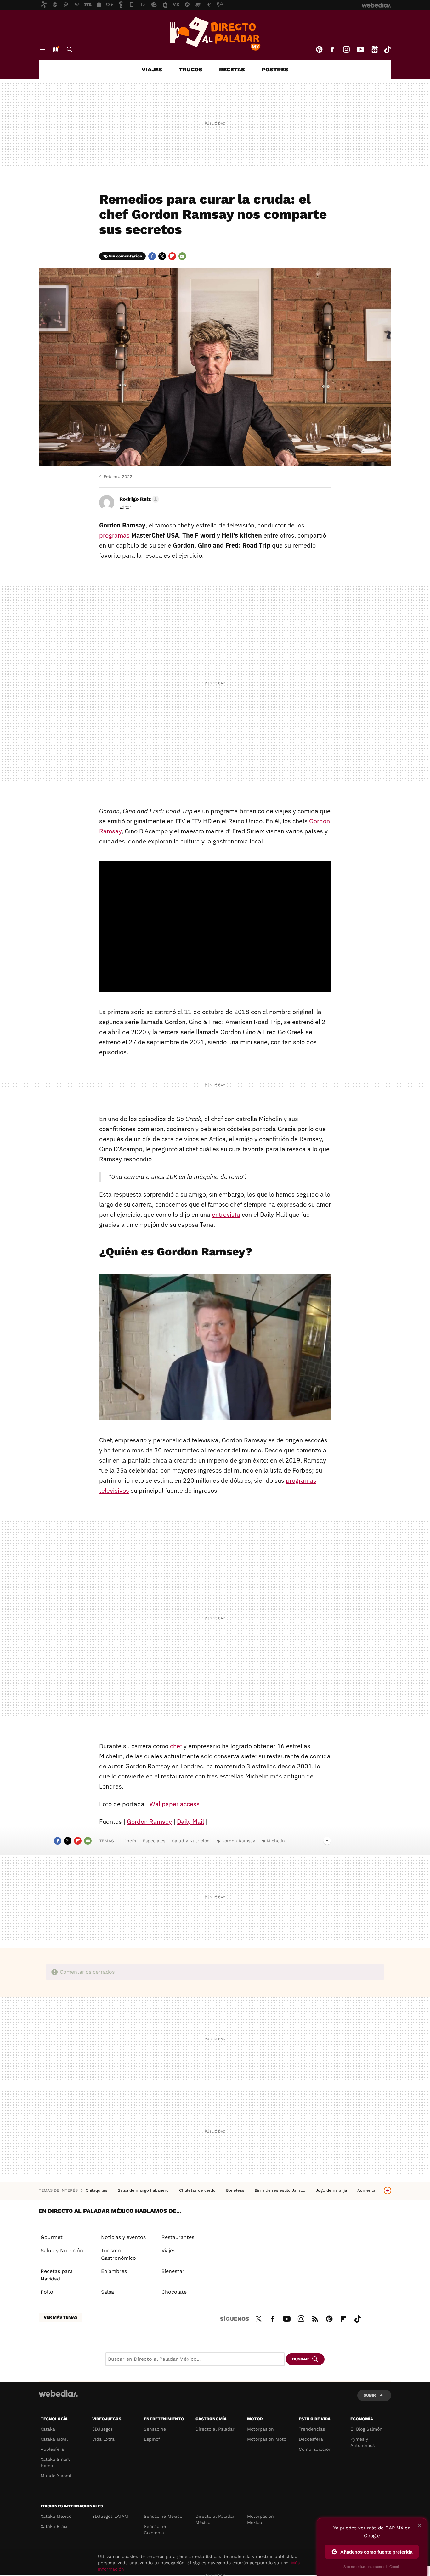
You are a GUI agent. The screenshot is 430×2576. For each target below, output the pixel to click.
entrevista (226, 1214)
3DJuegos (102, 2429)
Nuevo (55, 49)
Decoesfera (311, 2439)
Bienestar (173, 2271)
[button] (138, 499)
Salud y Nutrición (191, 1841)
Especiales (154, 1841)
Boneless (236, 2190)
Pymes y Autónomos (362, 2442)
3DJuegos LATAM (110, 2516)
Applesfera (52, 2449)
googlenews (375, 49)
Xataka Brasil (55, 2526)
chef (176, 1746)
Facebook (332, 49)
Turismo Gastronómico (119, 2254)
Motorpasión (260, 2429)
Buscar (70, 49)
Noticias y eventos (123, 2237)
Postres (275, 69)
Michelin (276, 1841)
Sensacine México (163, 2516)
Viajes (152, 69)
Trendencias (312, 2429)
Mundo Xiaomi (56, 2476)
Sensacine (155, 2429)
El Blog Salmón (366, 2429)
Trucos (191, 69)
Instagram (346, 49)
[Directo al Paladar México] (215, 34)
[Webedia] (58, 2393)
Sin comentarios (125, 256)
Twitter (162, 256)
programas (114, 535)
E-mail (182, 256)
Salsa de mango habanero (144, 2190)
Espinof (152, 2439)
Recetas (232, 69)
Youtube (360, 49)
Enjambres (114, 2271)
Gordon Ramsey (149, 1821)
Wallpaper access (175, 1804)
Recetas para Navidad (57, 2275)
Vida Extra (103, 2439)
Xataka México (56, 2516)
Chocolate (174, 2292)
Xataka (48, 2429)
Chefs (130, 1841)
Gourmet (52, 2237)
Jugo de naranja (332, 2190)
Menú (42, 49)
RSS (315, 2318)
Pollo (47, 2292)
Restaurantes (178, 2237)
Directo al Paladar (215, 2429)
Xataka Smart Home (55, 2462)
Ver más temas (61, 2317)
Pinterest (319, 49)
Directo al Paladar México (215, 2519)
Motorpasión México (260, 2519)
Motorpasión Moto (267, 2439)
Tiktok (388, 49)
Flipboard (172, 256)
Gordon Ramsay (238, 1841)
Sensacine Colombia (155, 2529)
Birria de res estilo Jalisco (281, 2190)
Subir (370, 2395)
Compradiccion (315, 2449)
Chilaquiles (97, 2190)
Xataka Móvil (54, 2439)
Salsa (107, 2292)
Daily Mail (190, 1821)
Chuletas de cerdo (198, 2190)
